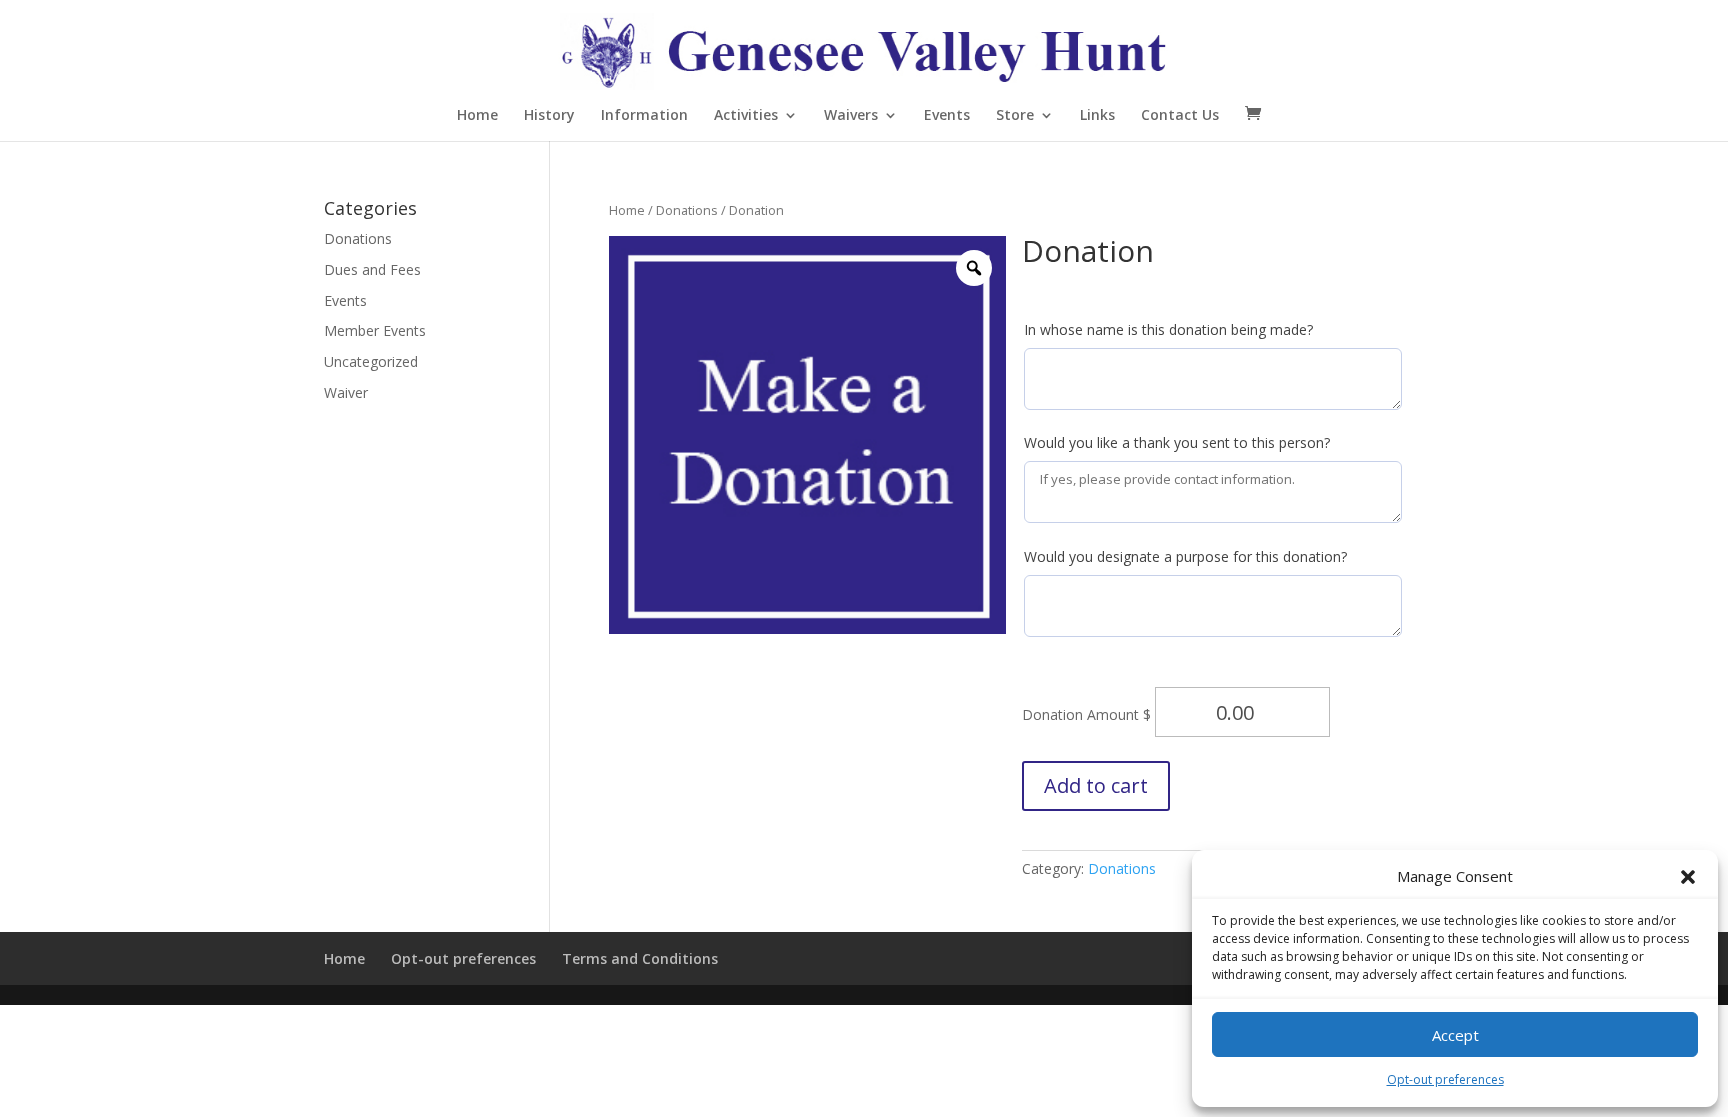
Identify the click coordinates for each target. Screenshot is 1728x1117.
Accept (1455, 1035)
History (549, 116)
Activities (746, 116)
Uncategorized (371, 361)
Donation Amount (1082, 714)
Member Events (375, 330)
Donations (687, 210)
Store (1015, 116)
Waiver (346, 392)
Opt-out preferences (1445, 1079)
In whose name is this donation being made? (1168, 329)
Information (644, 116)
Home (477, 116)
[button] (1688, 877)
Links (1097, 116)
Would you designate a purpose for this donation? (1185, 556)
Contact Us (1180, 116)
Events (947, 116)
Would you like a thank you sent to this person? (1177, 442)
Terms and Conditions (640, 958)
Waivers (851, 116)
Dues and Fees (372, 269)
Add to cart (1096, 785)
